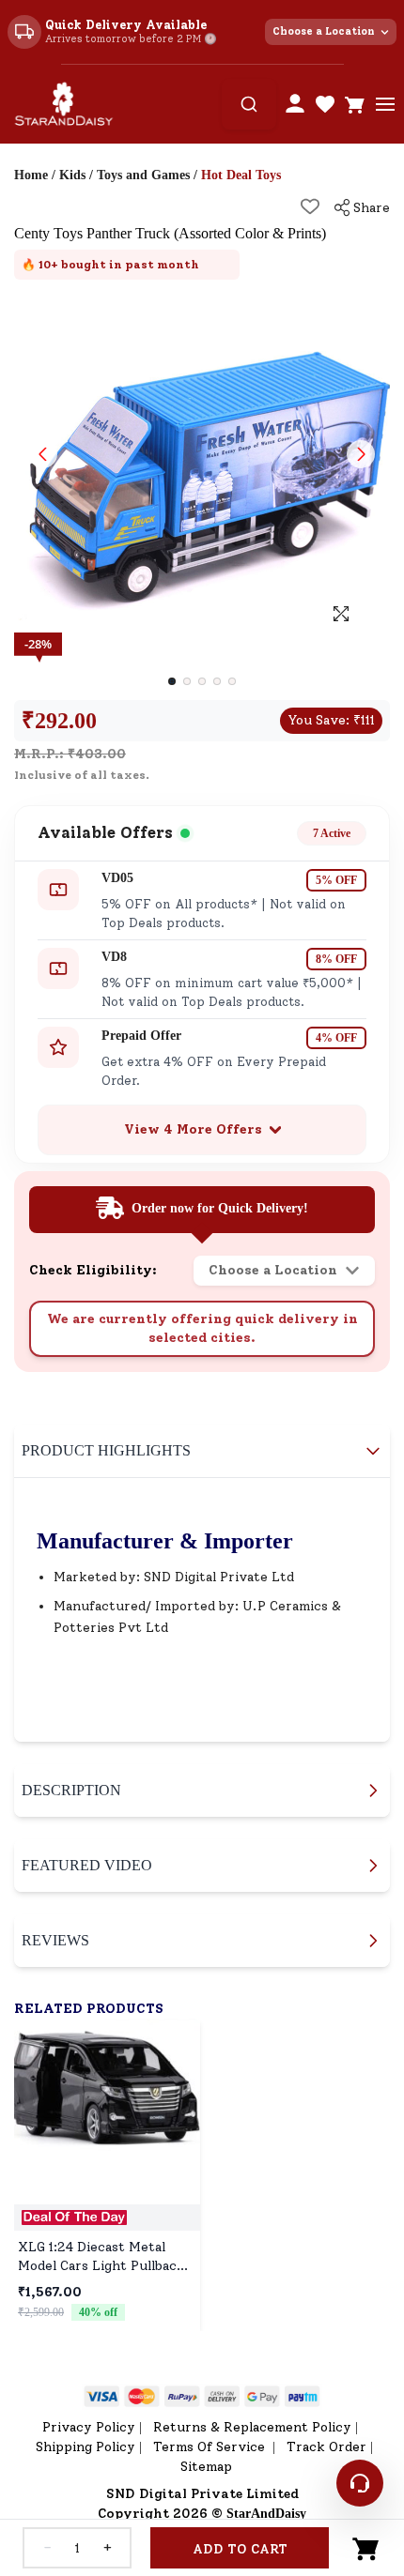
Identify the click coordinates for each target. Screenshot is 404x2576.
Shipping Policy (85, 2447)
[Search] (249, 104)
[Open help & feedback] (360, 2483)
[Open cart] (355, 104)
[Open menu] (385, 104)
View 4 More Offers (193, 1129)
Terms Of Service (211, 2447)
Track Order (326, 2447)
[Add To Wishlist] (310, 206)
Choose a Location (324, 31)
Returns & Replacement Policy (252, 2427)
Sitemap (206, 2467)
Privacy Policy (89, 2427)
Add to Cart (240, 2549)
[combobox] (249, 104)
